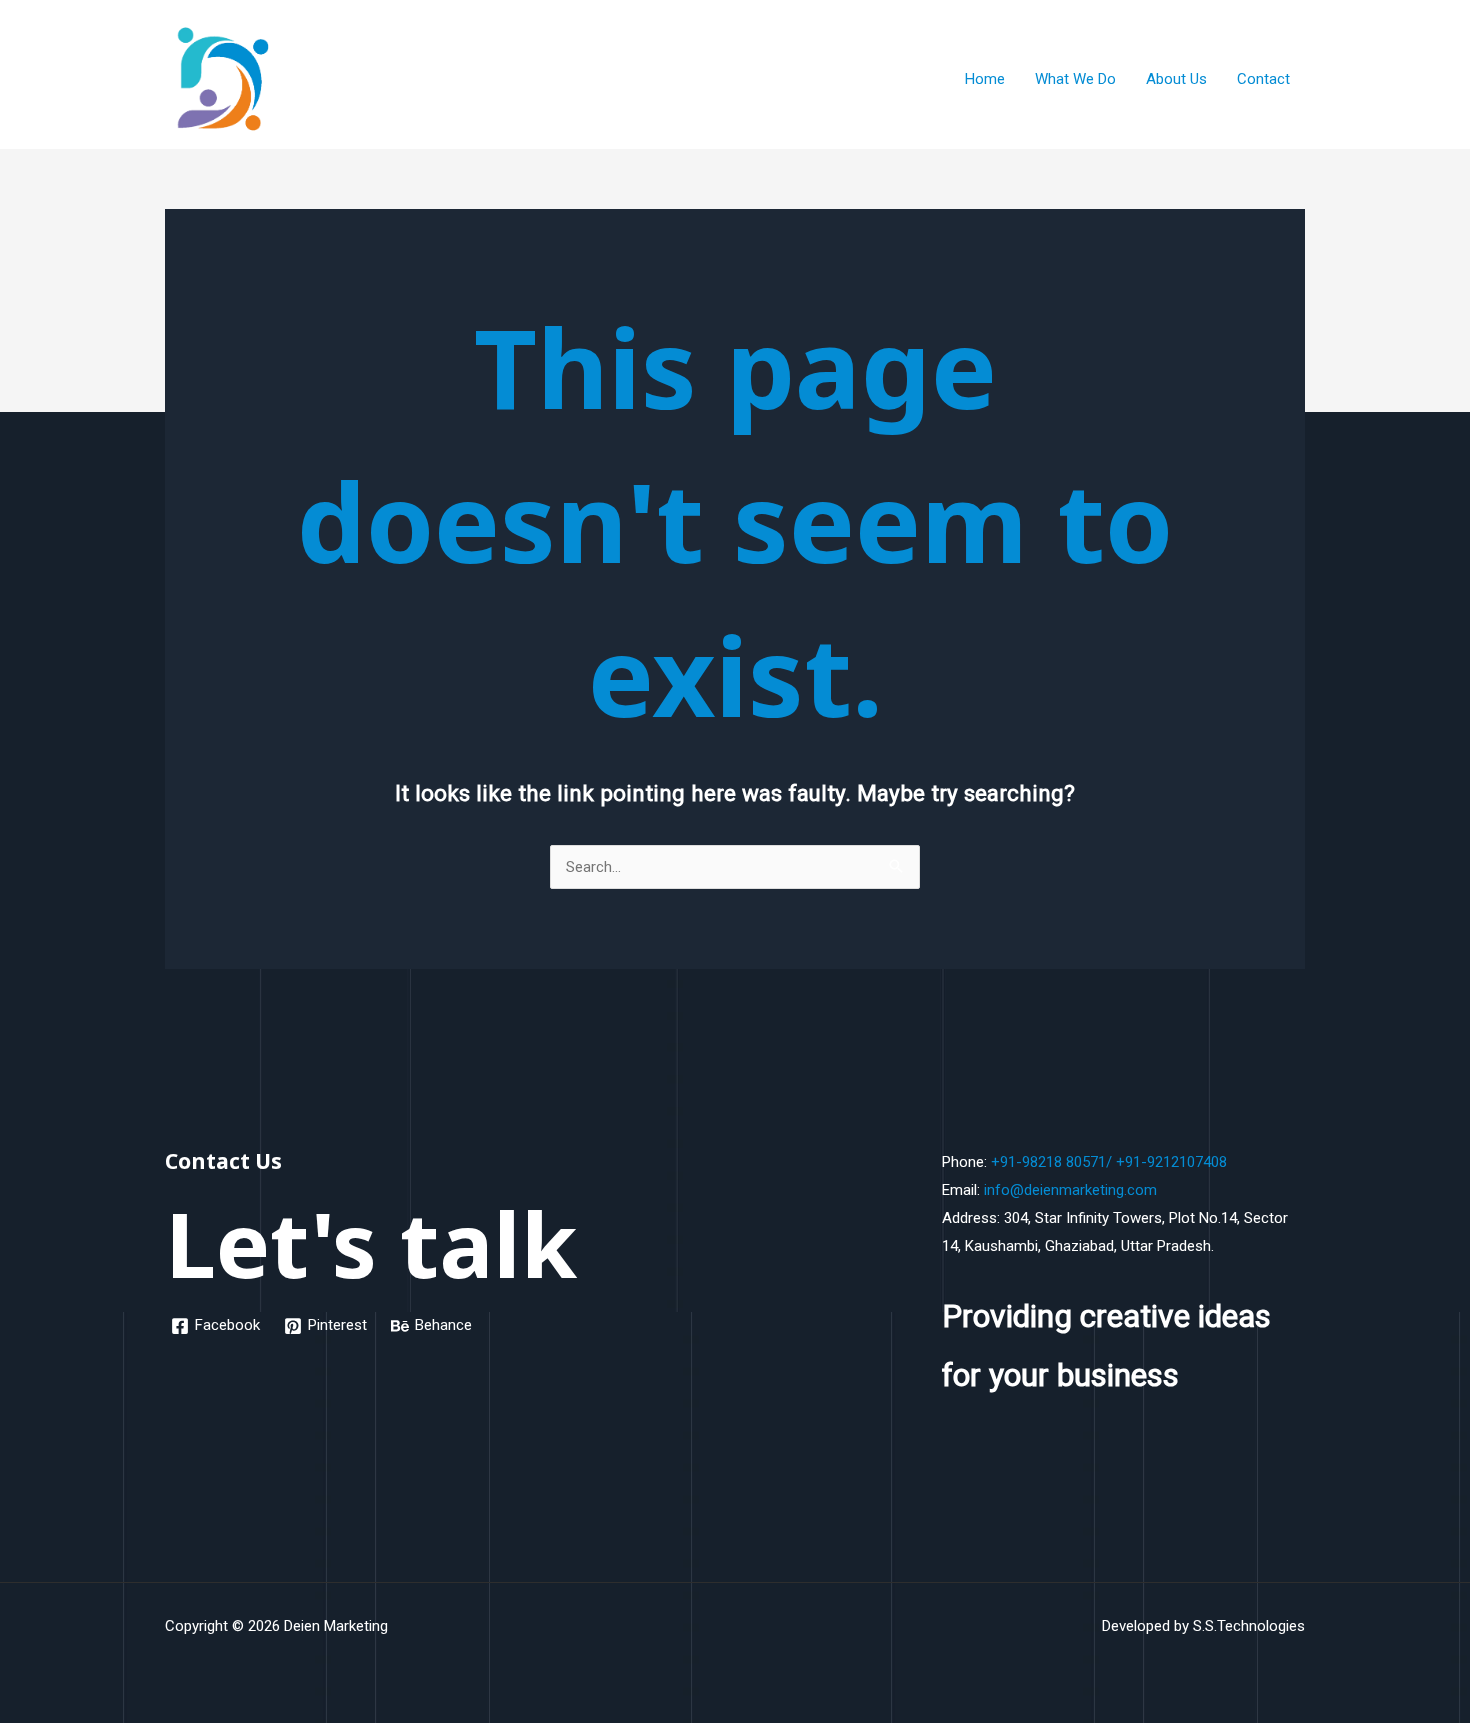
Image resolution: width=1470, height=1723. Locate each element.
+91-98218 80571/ (1051, 1162)
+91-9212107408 (1171, 1162)
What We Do (1075, 79)
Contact (1263, 79)
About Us (1176, 79)
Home (985, 79)
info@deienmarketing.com (1070, 1190)
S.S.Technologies (1249, 1626)
